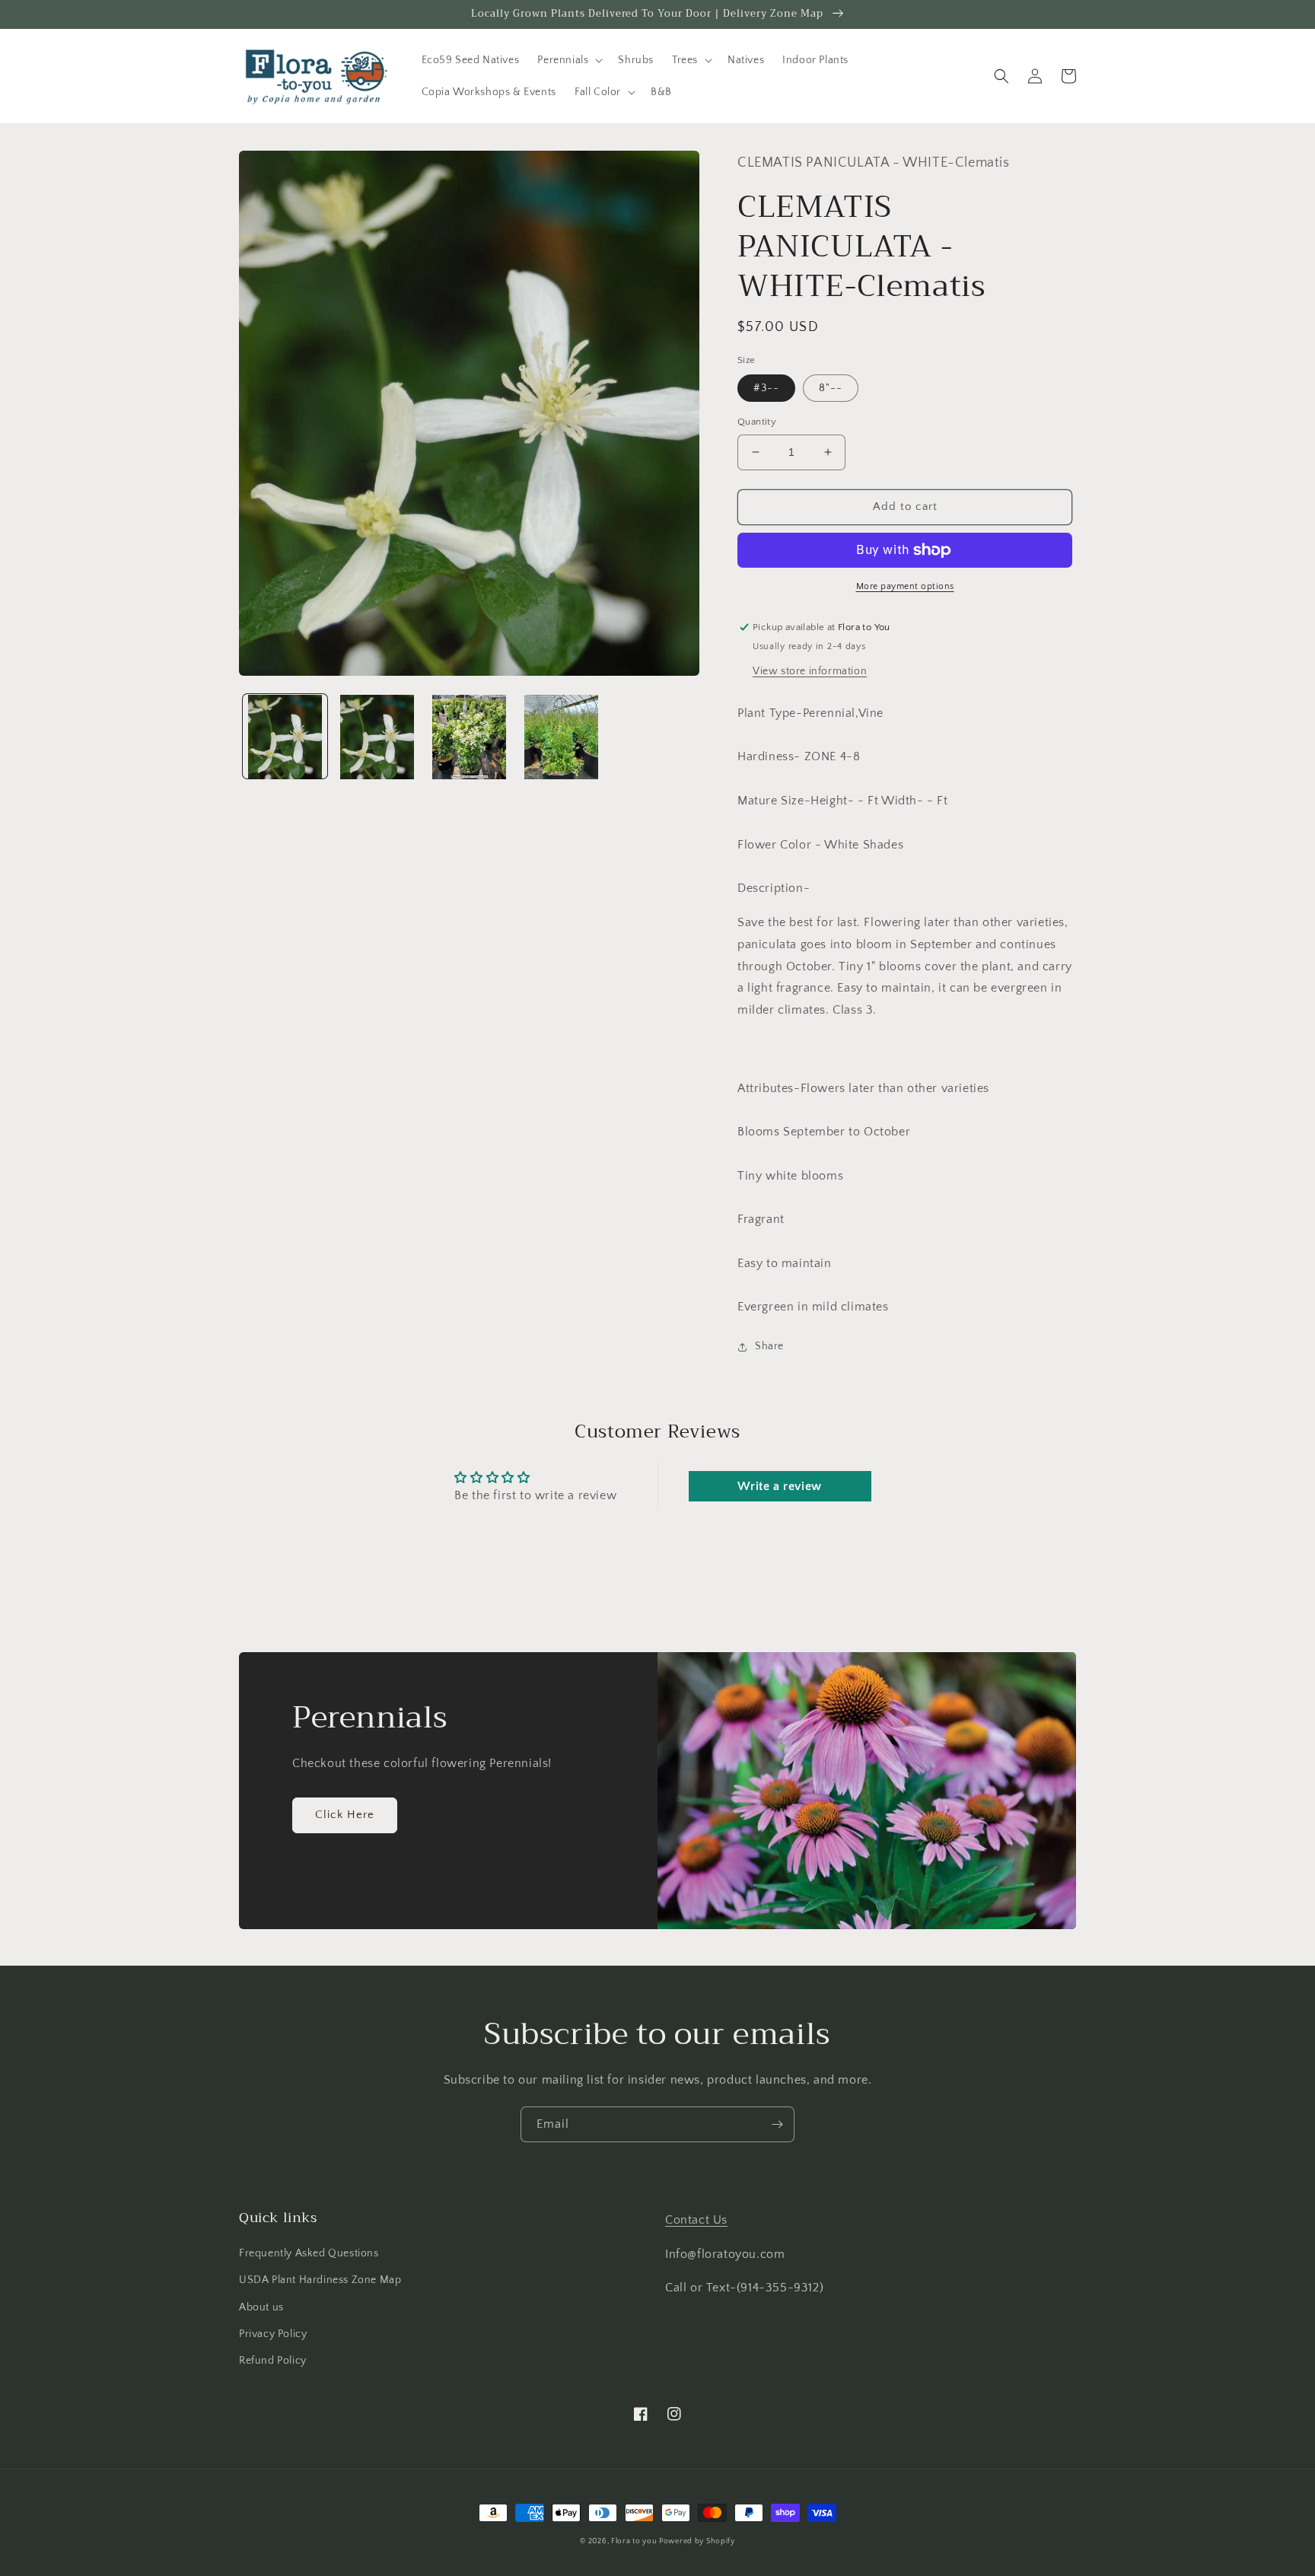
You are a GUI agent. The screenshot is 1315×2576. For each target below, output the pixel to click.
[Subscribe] (777, 2124)
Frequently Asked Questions (309, 2253)
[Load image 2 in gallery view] (377, 737)
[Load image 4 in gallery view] (561, 737)
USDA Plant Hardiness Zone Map (320, 2280)
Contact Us (696, 2220)
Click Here (345, 1815)
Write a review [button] (779, 1486)
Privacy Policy (273, 2334)
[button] (568, 60)
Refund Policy (273, 2361)
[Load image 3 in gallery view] (469, 737)
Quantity (757, 422)
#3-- (766, 388)
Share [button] (769, 1346)
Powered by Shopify (697, 2541)
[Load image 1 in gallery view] (285, 737)
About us (261, 2307)
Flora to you (634, 2541)
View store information (810, 671)
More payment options (905, 586)
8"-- (831, 388)
